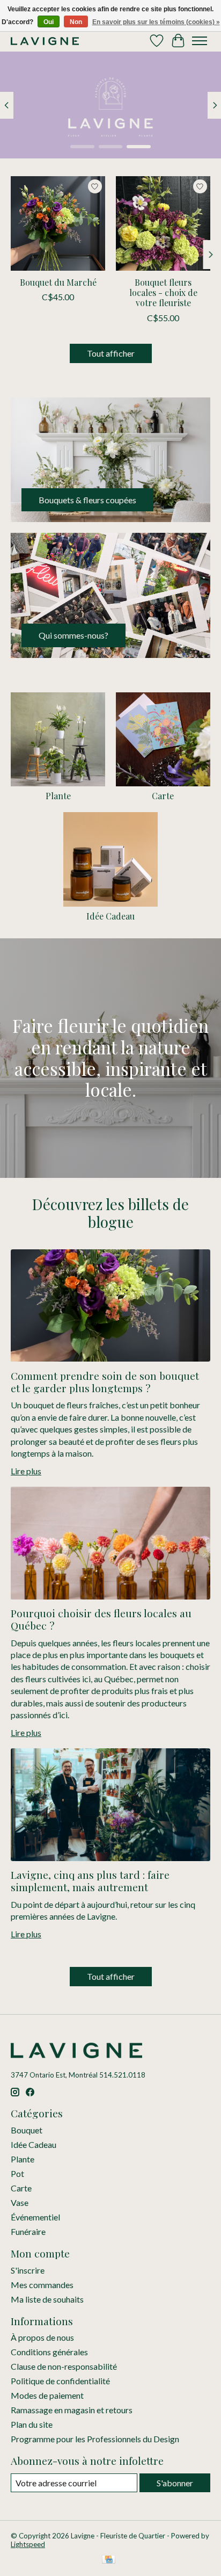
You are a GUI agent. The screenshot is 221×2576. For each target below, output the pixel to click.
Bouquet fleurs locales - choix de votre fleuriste (163, 292)
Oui (49, 22)
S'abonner (175, 2483)
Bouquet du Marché (58, 282)
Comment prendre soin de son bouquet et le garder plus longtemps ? (105, 1382)
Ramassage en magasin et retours (72, 2410)
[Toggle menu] (200, 41)
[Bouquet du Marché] (58, 223)
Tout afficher (111, 353)
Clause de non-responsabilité (64, 2366)
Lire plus (26, 1471)
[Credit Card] (109, 2560)
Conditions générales (49, 2352)
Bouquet (27, 2130)
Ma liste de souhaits (47, 2299)
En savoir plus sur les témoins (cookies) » (156, 22)
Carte (163, 796)
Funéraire (28, 2231)
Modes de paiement (47, 2395)
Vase (20, 2202)
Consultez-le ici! (50, 126)
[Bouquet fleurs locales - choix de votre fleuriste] (163, 223)
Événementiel (35, 2217)
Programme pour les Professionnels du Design (95, 2439)
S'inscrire (28, 2270)
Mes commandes (42, 2285)
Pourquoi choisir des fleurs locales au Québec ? (101, 1619)
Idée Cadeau (110, 916)
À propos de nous (42, 2337)
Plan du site (32, 2424)
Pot (17, 2173)
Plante (58, 796)
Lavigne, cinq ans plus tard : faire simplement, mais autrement (90, 1881)
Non (76, 22)
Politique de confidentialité (60, 2381)
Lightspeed (28, 2544)
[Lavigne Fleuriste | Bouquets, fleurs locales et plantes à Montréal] (45, 41)
